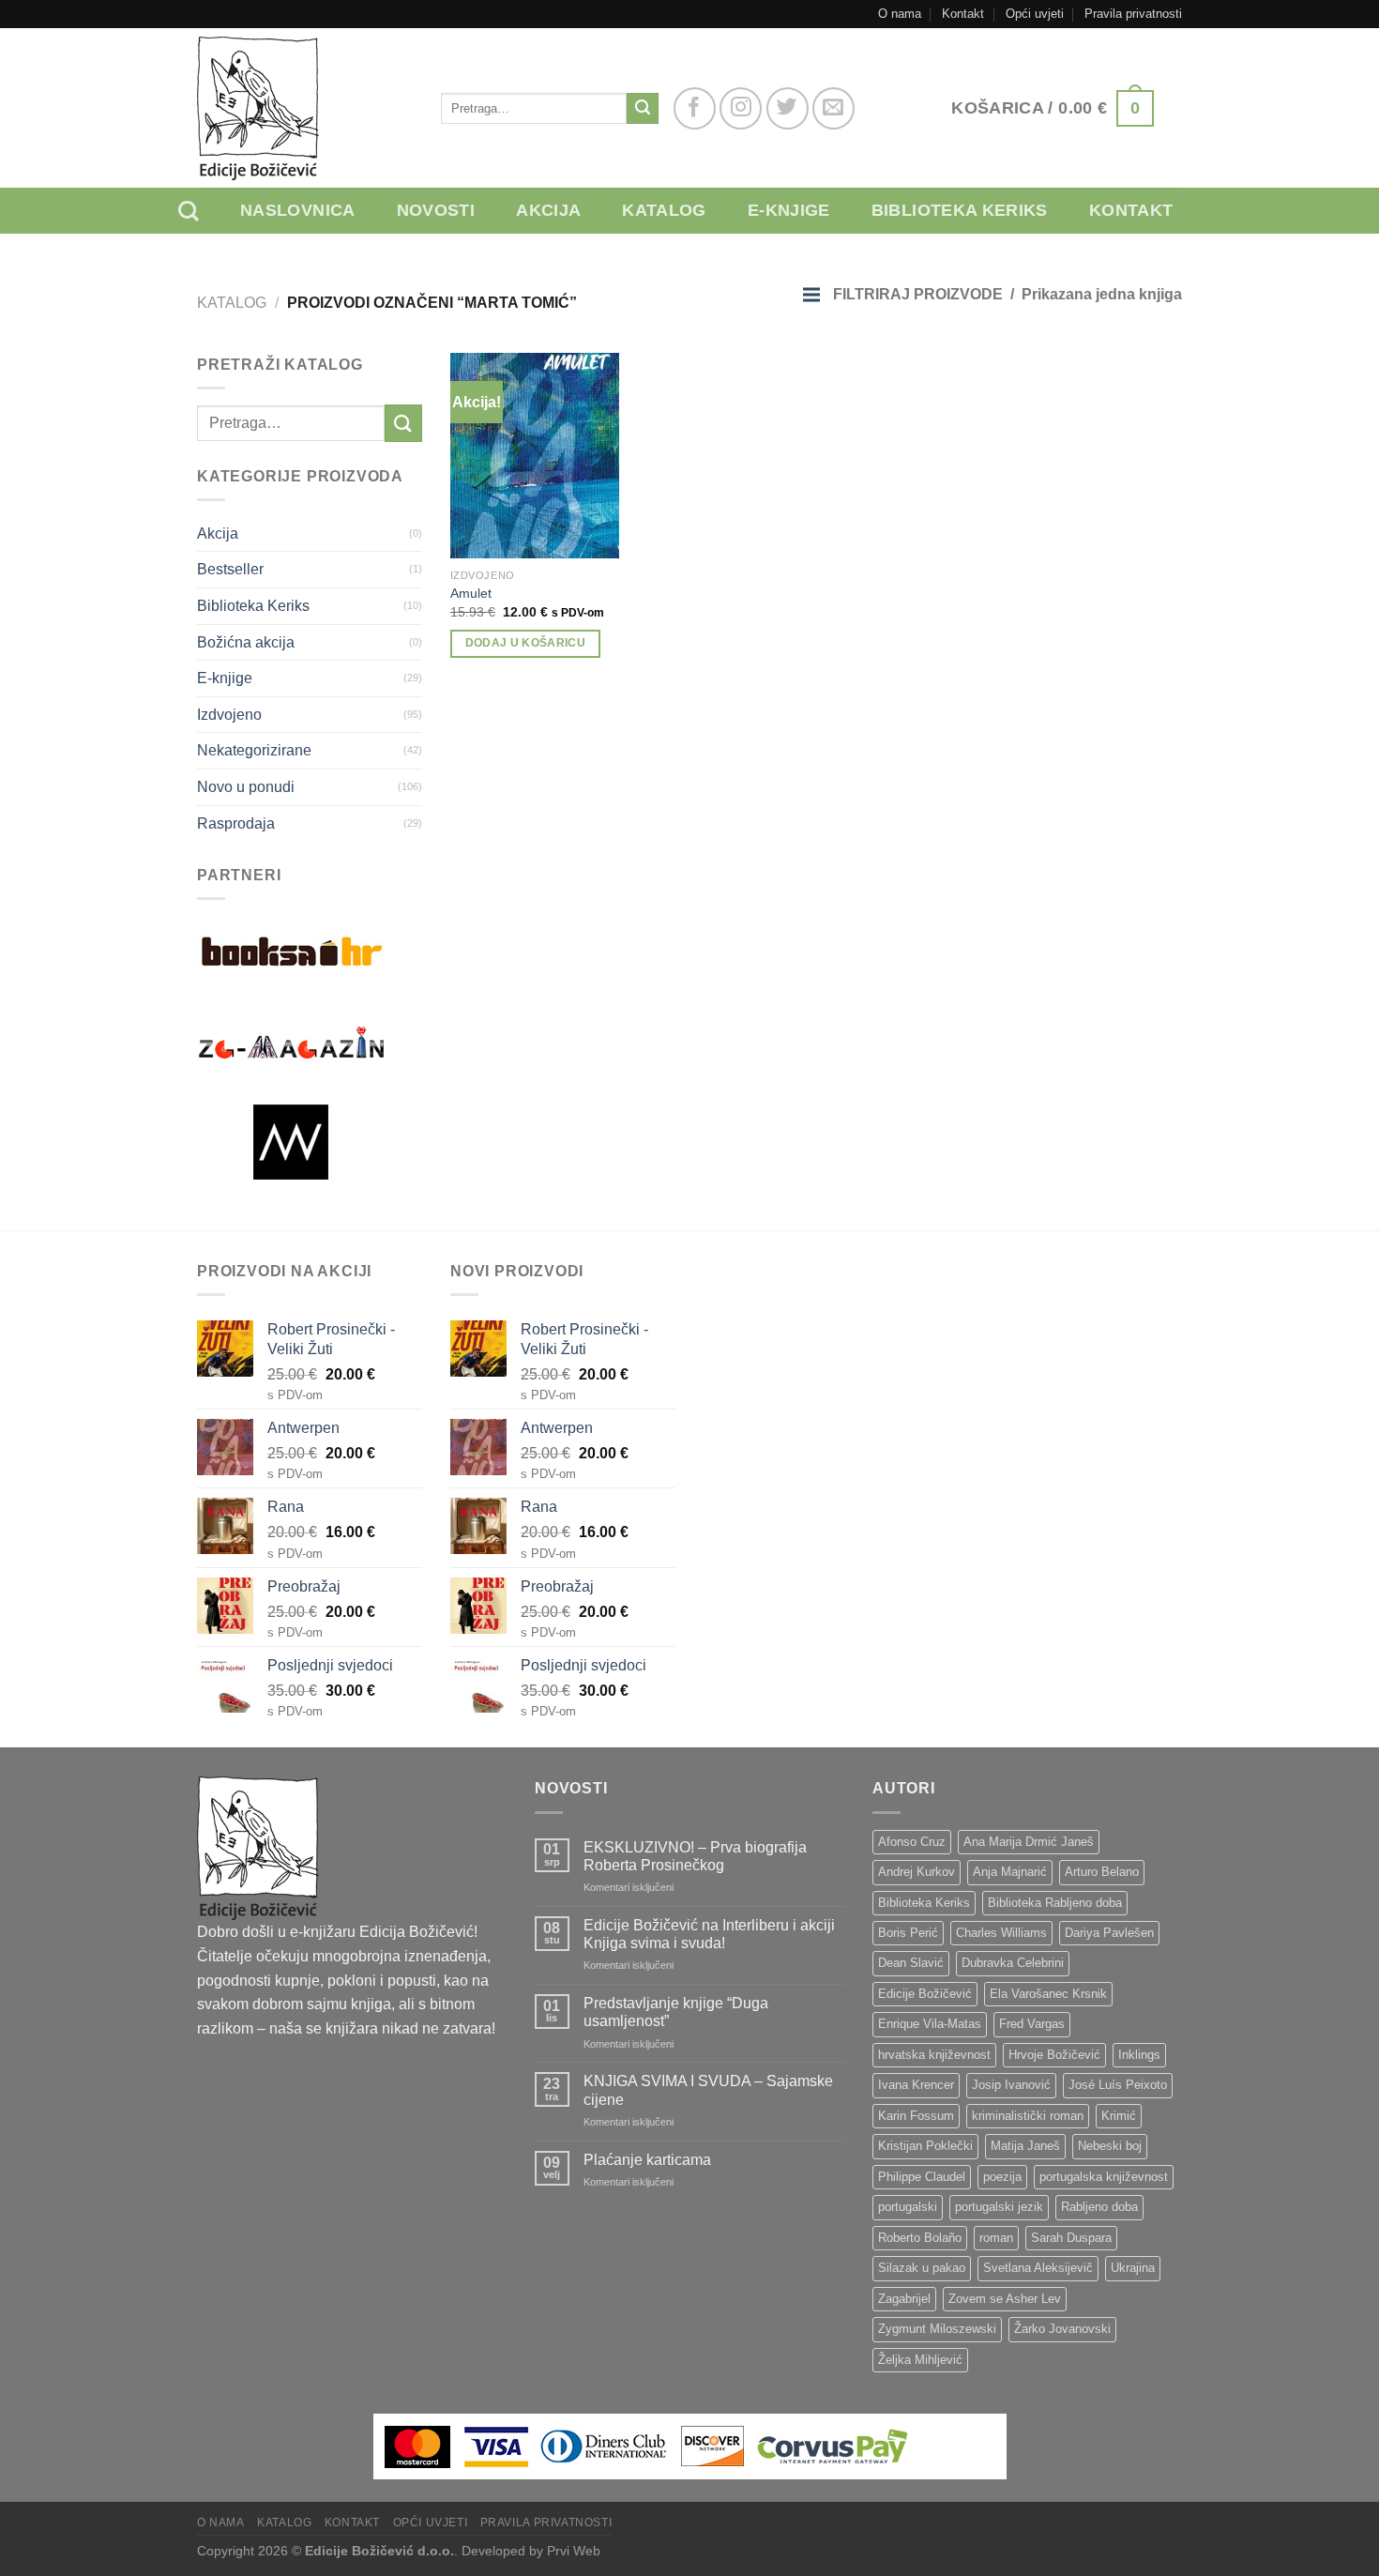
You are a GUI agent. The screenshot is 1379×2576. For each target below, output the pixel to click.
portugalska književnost (1104, 2177)
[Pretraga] (203, 211)
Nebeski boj (1110, 2146)
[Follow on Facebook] (695, 108)
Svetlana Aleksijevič (1038, 2268)
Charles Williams (1001, 1933)
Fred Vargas (1032, 2024)
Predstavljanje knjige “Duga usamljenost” (676, 2012)
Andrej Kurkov (917, 1872)
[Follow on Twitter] (788, 108)
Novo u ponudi (246, 787)
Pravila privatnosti (1133, 14)
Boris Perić (908, 1933)
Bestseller (230, 569)
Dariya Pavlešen (1109, 1933)
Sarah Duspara (1071, 2238)
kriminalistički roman (1028, 2116)
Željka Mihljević (920, 2360)
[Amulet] (535, 456)
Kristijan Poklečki (925, 2146)
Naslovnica (298, 210)
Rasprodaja (236, 823)
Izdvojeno (229, 715)
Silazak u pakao (922, 2268)
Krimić (1119, 2116)
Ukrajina (1133, 2268)
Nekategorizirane (254, 750)
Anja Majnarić (1010, 1872)
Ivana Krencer (916, 2085)
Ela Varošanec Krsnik (1048, 1994)
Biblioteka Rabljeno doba (1055, 1903)
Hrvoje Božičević (1054, 2055)
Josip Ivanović (1011, 2085)
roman (996, 2238)
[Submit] (643, 109)
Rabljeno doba (1099, 2207)
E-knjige (789, 210)
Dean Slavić (911, 1963)
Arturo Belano (1102, 1872)
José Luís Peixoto (1118, 2085)
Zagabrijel (904, 2299)
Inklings (1139, 2055)
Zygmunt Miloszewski (937, 2329)
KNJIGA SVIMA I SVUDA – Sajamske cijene (708, 2090)
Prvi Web (574, 2551)
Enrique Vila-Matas (930, 2024)
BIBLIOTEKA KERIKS (960, 210)
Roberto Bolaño (920, 2238)
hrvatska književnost (934, 2055)
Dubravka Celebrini (1013, 1963)
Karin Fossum (916, 2116)
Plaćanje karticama (647, 2160)
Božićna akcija (246, 642)
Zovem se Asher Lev (1005, 2299)
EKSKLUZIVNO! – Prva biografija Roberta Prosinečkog (695, 1856)
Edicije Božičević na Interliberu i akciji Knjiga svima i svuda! (709, 1934)
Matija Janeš (1025, 2146)
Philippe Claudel (922, 2177)
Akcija (548, 210)
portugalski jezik (999, 2207)
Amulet (471, 593)
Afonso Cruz (912, 1842)
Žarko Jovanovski (1062, 2329)
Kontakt (963, 14)
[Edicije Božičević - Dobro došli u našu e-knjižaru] (305, 108)
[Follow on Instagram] (741, 108)
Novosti (436, 210)
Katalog (664, 210)
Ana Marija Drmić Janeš (1029, 1842)
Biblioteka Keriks (253, 606)
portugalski (908, 2207)
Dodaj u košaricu (526, 643)
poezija (1002, 2177)
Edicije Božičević (925, 1994)
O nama (900, 14)
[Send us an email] (833, 108)
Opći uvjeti (1035, 14)
